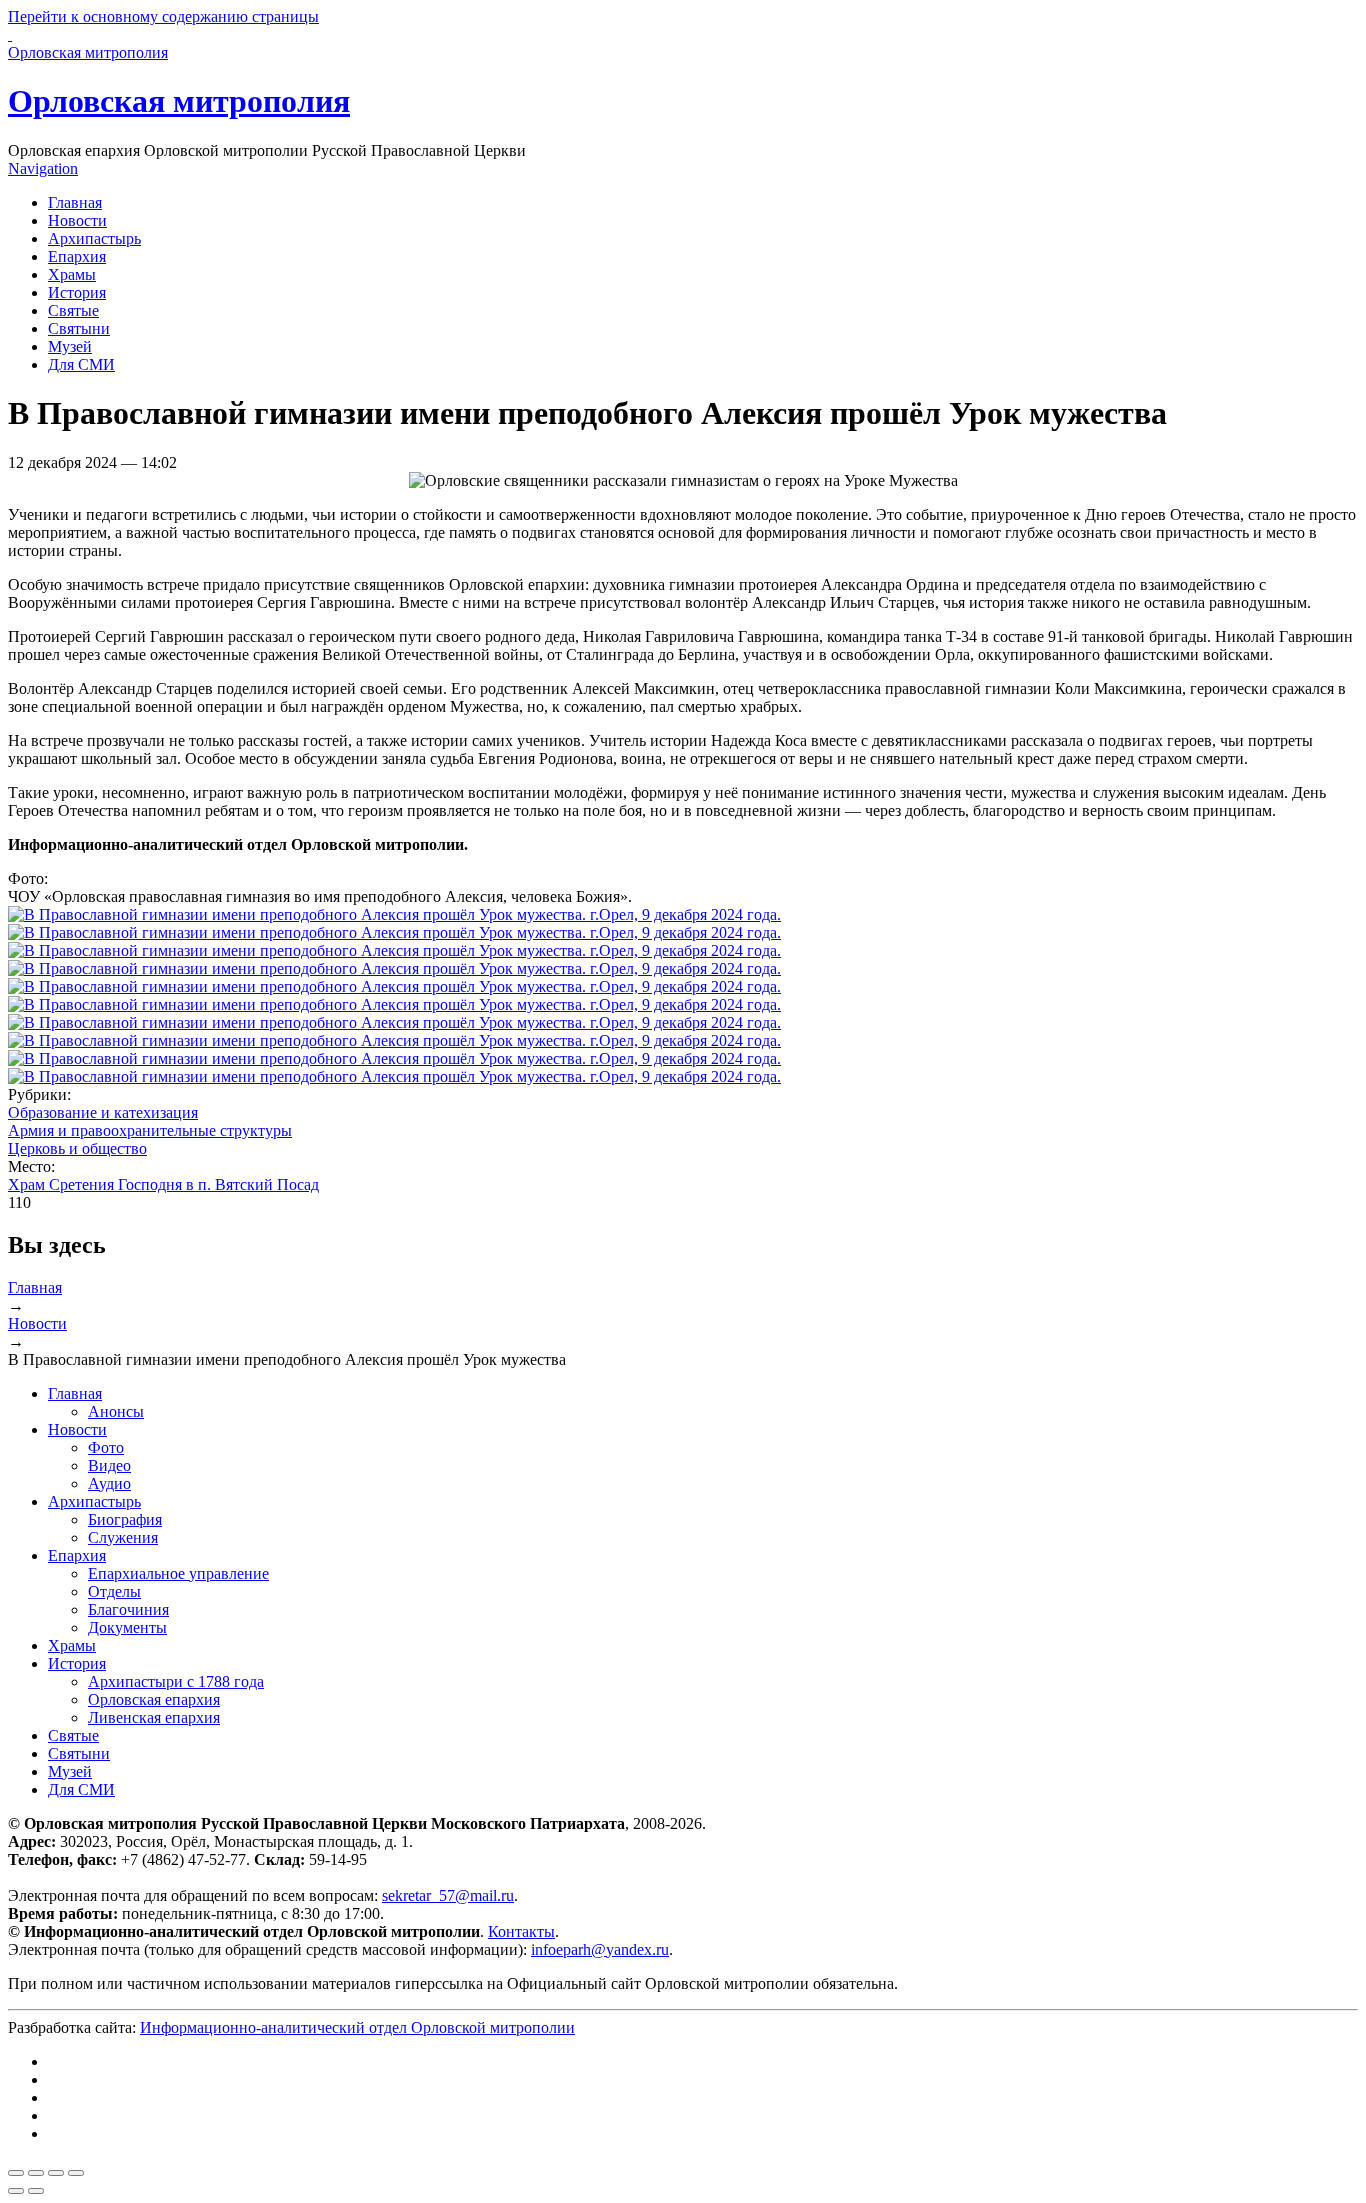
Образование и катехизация (103, 1112)
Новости (77, 220)
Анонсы (116, 1411)
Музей (70, 346)
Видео (109, 1465)
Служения (123, 1537)
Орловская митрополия (179, 101)
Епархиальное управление (178, 1573)
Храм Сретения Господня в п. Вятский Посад (163, 1184)
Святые (73, 310)
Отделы (114, 1591)
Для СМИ (81, 364)
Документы (127, 1627)
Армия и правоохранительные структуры (150, 1130)
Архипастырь (94, 238)
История (77, 292)
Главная (75, 202)
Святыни (79, 328)
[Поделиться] (36, 2173)
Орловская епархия (154, 1699)
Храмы (72, 274)
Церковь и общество (77, 1148)
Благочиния (128, 1609)
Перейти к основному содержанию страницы (163, 16)
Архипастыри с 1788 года (176, 1681)
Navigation (43, 168)
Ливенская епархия (154, 1717)
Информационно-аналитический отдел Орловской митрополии (357, 2027)
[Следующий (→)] (36, 2191)
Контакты (521, 1931)
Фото (106, 1447)
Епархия (77, 256)
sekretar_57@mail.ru (448, 1895)
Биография (125, 1519)
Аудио (109, 1483)
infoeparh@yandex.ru (600, 1949)
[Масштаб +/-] (76, 2173)
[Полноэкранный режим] (56, 2173)
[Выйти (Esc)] (16, 2173)
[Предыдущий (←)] (16, 2191)
